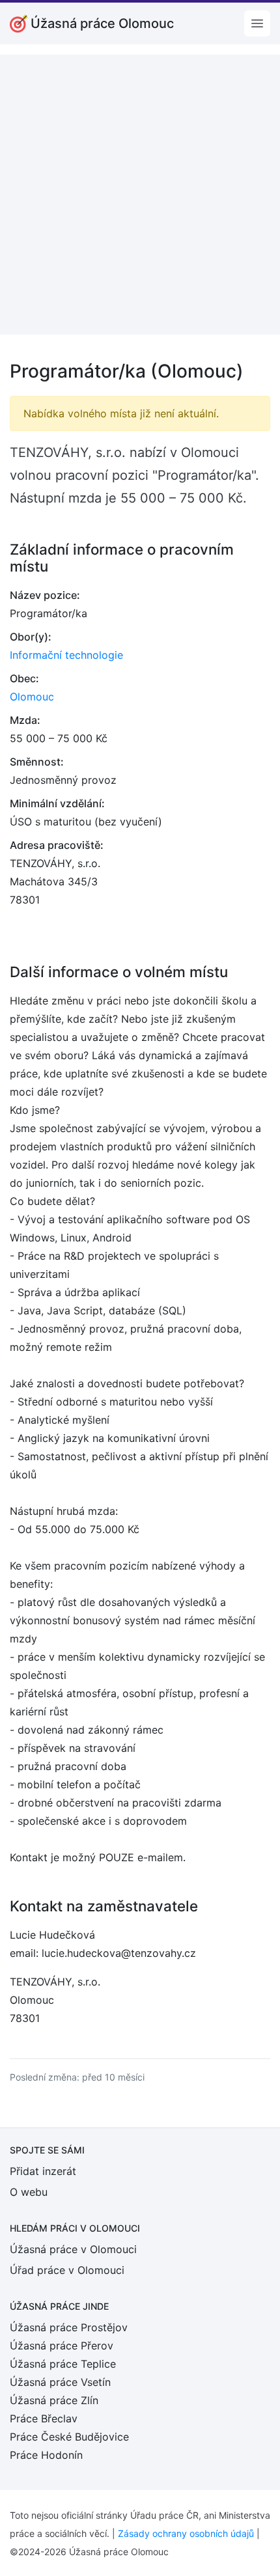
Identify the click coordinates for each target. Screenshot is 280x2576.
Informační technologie (66, 655)
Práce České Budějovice (69, 2437)
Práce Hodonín (46, 2455)
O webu (29, 2192)
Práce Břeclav (44, 2418)
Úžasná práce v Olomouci (73, 2249)
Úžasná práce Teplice (63, 2364)
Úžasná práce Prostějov (69, 2327)
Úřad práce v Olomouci (67, 2270)
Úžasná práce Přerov (62, 2346)
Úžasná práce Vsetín (60, 2382)
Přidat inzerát (43, 2171)
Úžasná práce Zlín (54, 2400)
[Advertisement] (140, 195)
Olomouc (32, 697)
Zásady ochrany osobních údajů (186, 2533)
